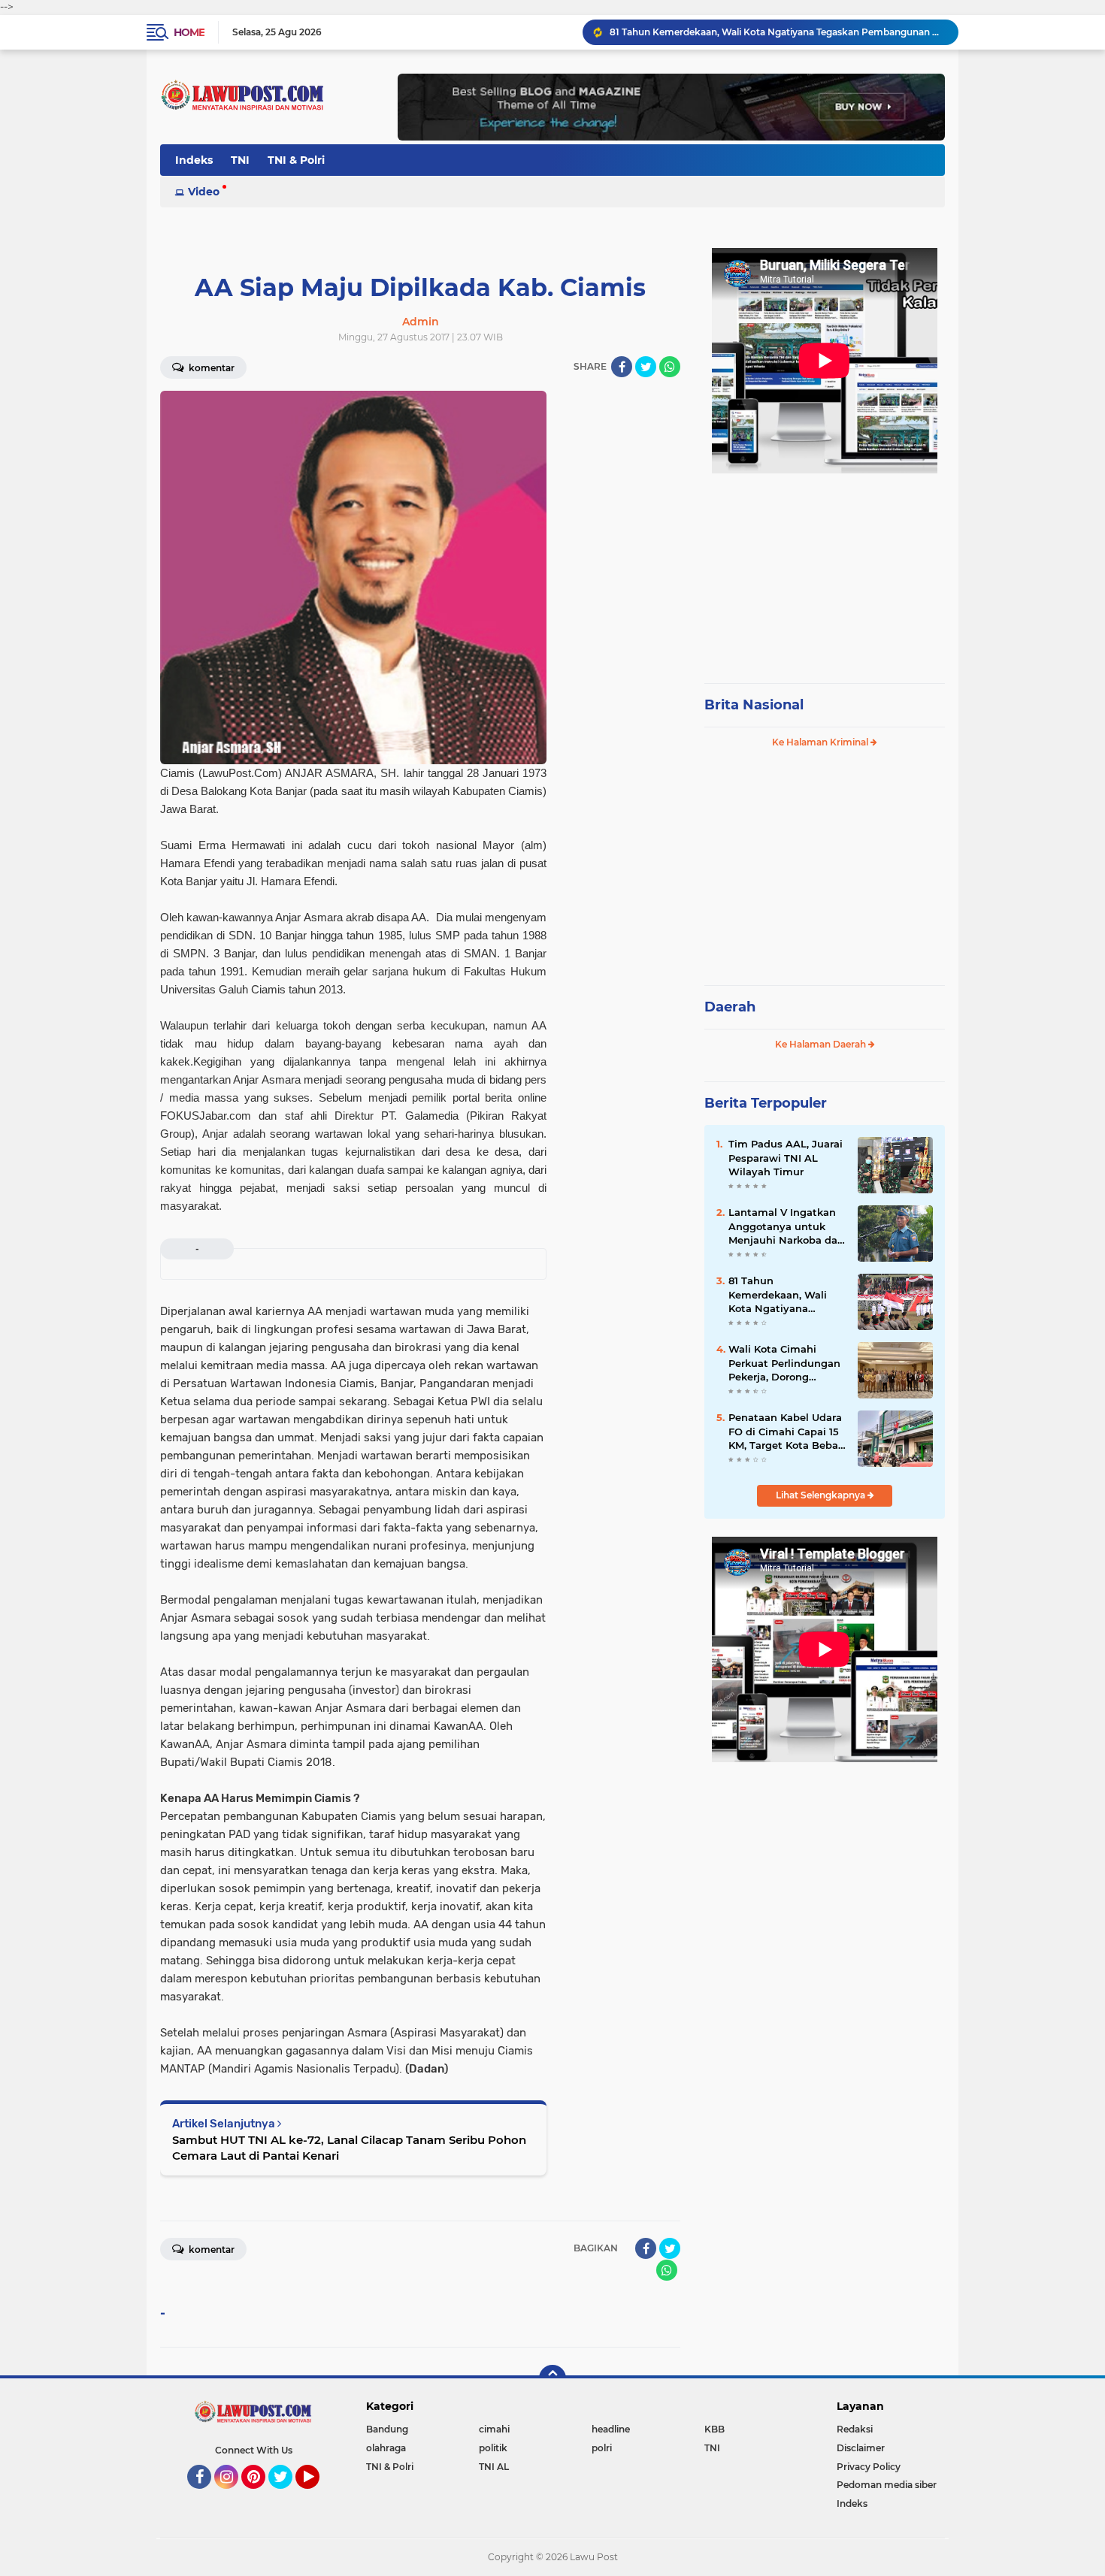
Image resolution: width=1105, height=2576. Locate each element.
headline (611, 2429)
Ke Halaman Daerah (822, 1044)
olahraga (386, 2448)
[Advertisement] (825, 571)
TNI (240, 160)
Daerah (730, 1007)
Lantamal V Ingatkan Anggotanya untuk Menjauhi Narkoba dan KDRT (786, 1226)
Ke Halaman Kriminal (821, 742)
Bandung (387, 2429)
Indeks (194, 160)
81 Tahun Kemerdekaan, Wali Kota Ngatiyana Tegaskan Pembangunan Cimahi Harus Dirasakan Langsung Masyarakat (777, 32)
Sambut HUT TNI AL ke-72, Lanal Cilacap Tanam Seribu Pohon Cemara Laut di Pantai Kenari (349, 2148)
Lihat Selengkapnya (822, 1495)
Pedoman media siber (887, 2485)
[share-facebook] (622, 367)
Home (189, 32)
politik (493, 2448)
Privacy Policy (869, 2467)
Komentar (210, 368)
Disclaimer (861, 2448)
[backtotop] (552, 2378)
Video (204, 192)
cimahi (494, 2429)
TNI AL (494, 2467)
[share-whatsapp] (670, 367)
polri (602, 2448)
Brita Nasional (754, 705)
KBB (714, 2429)
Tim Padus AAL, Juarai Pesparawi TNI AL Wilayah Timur (786, 1157)
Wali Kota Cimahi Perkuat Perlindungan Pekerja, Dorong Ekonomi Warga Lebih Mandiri (785, 1363)
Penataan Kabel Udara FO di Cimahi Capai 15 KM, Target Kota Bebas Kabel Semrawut (786, 1432)
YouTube (318, 2496)
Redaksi (855, 2429)
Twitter (287, 2496)
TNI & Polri (296, 160)
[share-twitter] (646, 367)
